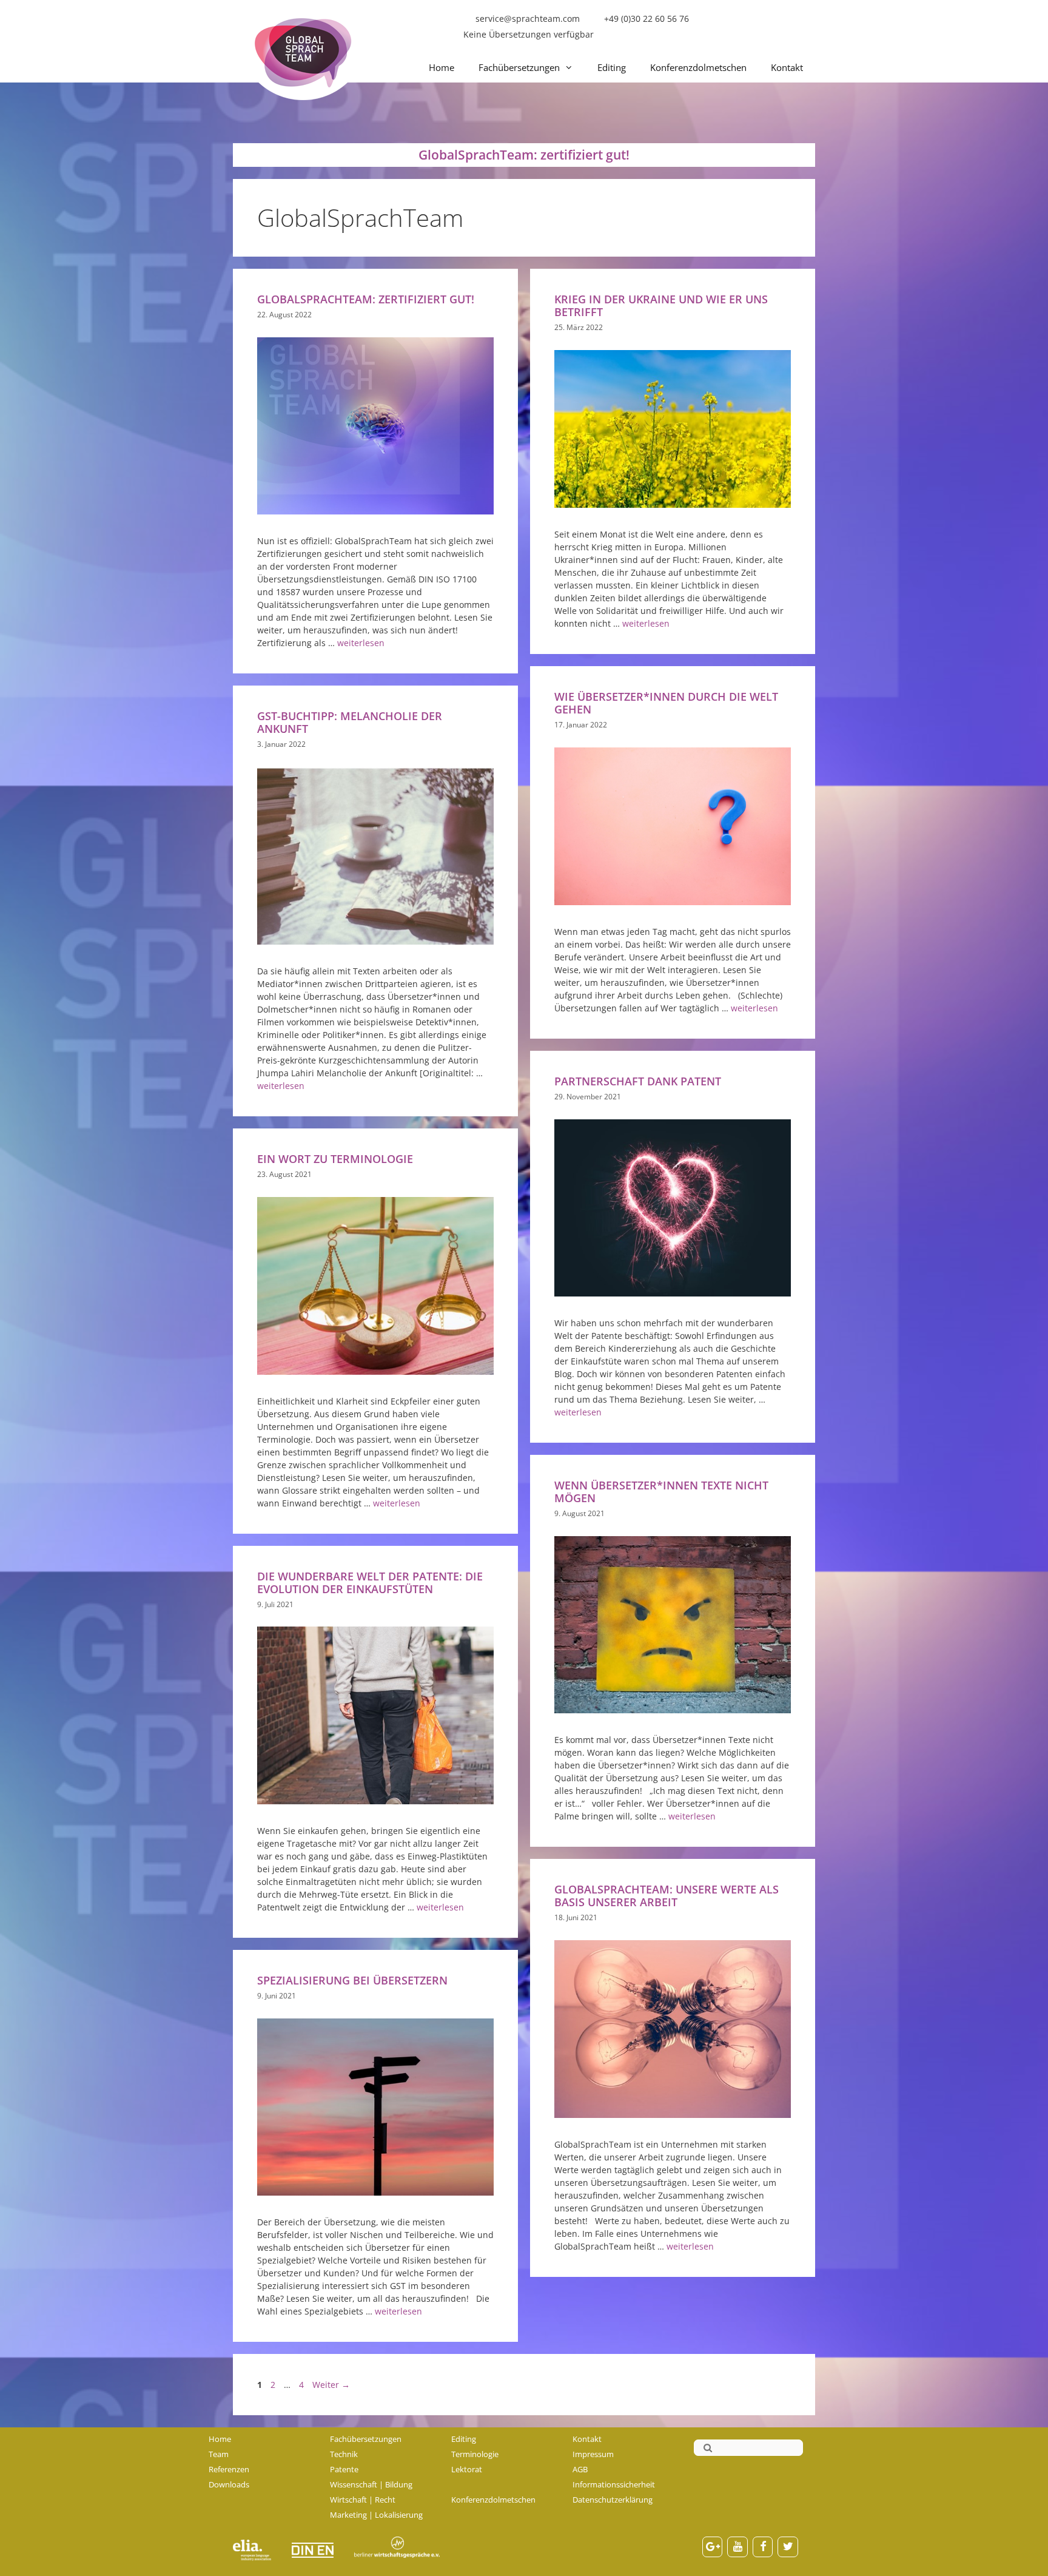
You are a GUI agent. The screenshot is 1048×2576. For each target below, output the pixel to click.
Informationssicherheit (614, 2484)
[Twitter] (788, 2547)
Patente (344, 2469)
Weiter (331, 2385)
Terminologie (475, 2454)
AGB (580, 2469)
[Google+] (713, 2547)
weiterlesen (361, 643)
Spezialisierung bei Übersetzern (352, 1980)
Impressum (593, 2454)
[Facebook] (763, 2547)
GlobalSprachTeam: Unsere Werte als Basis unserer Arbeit (667, 1896)
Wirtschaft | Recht (363, 2500)
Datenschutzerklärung (613, 2500)
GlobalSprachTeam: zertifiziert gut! (366, 299)
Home (442, 67)
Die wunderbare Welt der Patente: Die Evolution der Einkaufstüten (370, 1583)
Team (219, 2454)
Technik (344, 2454)
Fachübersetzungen (519, 67)
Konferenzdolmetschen (698, 67)
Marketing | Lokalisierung (376, 2515)
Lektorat (467, 2469)
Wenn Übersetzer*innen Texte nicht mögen (661, 1492)
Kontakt (787, 67)
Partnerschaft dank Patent (638, 1081)
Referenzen (229, 2469)
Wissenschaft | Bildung (371, 2484)
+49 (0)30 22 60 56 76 (647, 19)
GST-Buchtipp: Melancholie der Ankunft (350, 722)
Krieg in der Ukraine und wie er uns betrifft (661, 305)
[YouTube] (737, 2547)
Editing (612, 67)
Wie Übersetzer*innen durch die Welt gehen (666, 703)
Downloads (229, 2484)
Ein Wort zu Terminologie (335, 1159)
